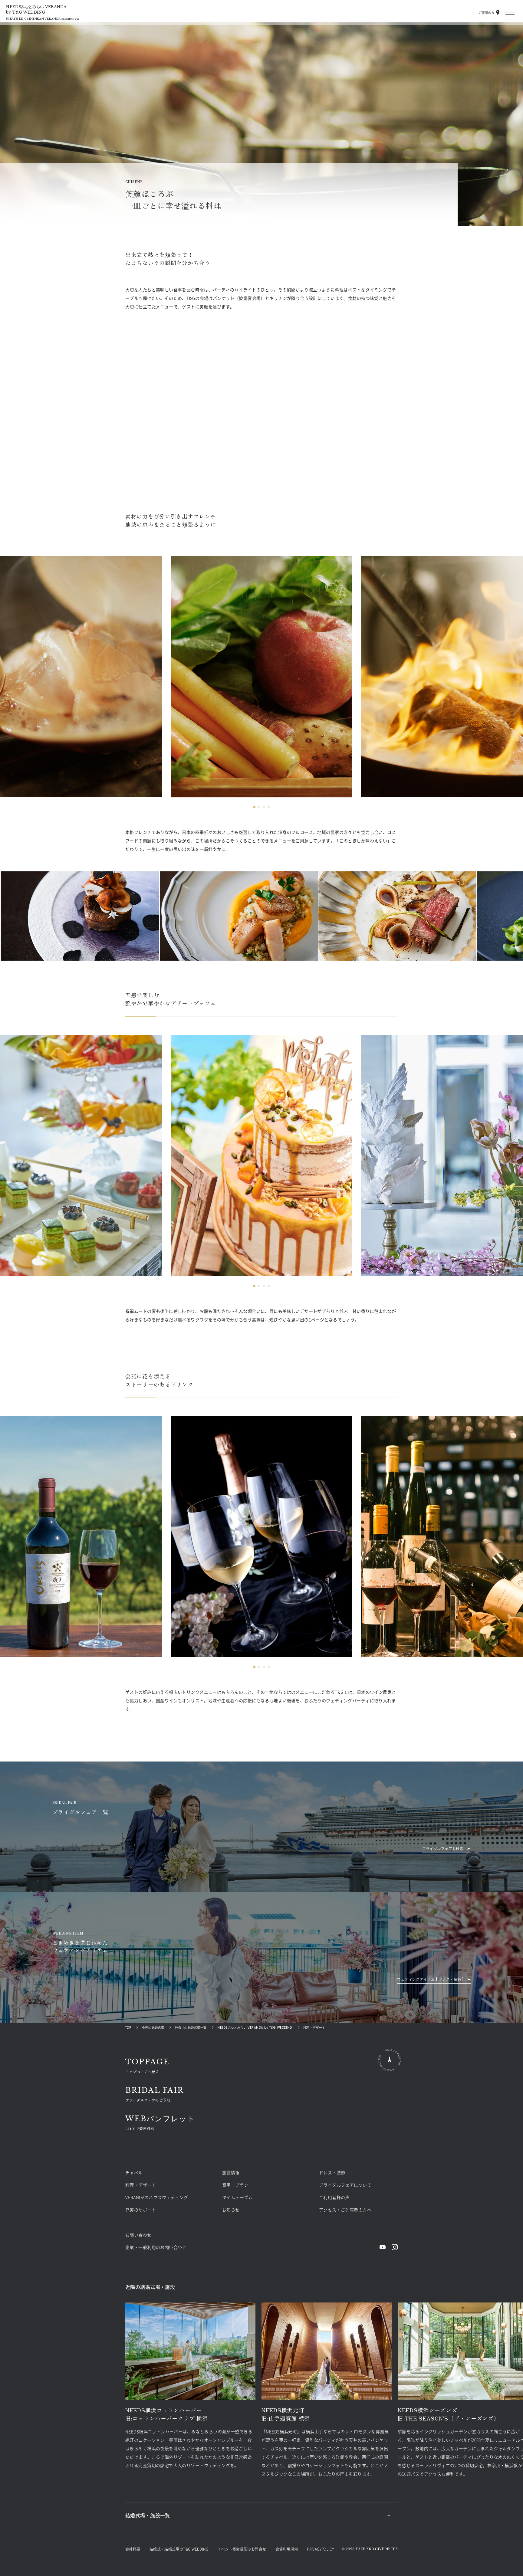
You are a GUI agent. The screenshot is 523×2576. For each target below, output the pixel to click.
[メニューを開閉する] (510, 12)
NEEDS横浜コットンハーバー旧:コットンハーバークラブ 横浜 (167, 2414)
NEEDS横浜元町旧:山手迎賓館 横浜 (286, 2414)
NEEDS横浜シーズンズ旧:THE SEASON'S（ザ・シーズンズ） (449, 2414)
